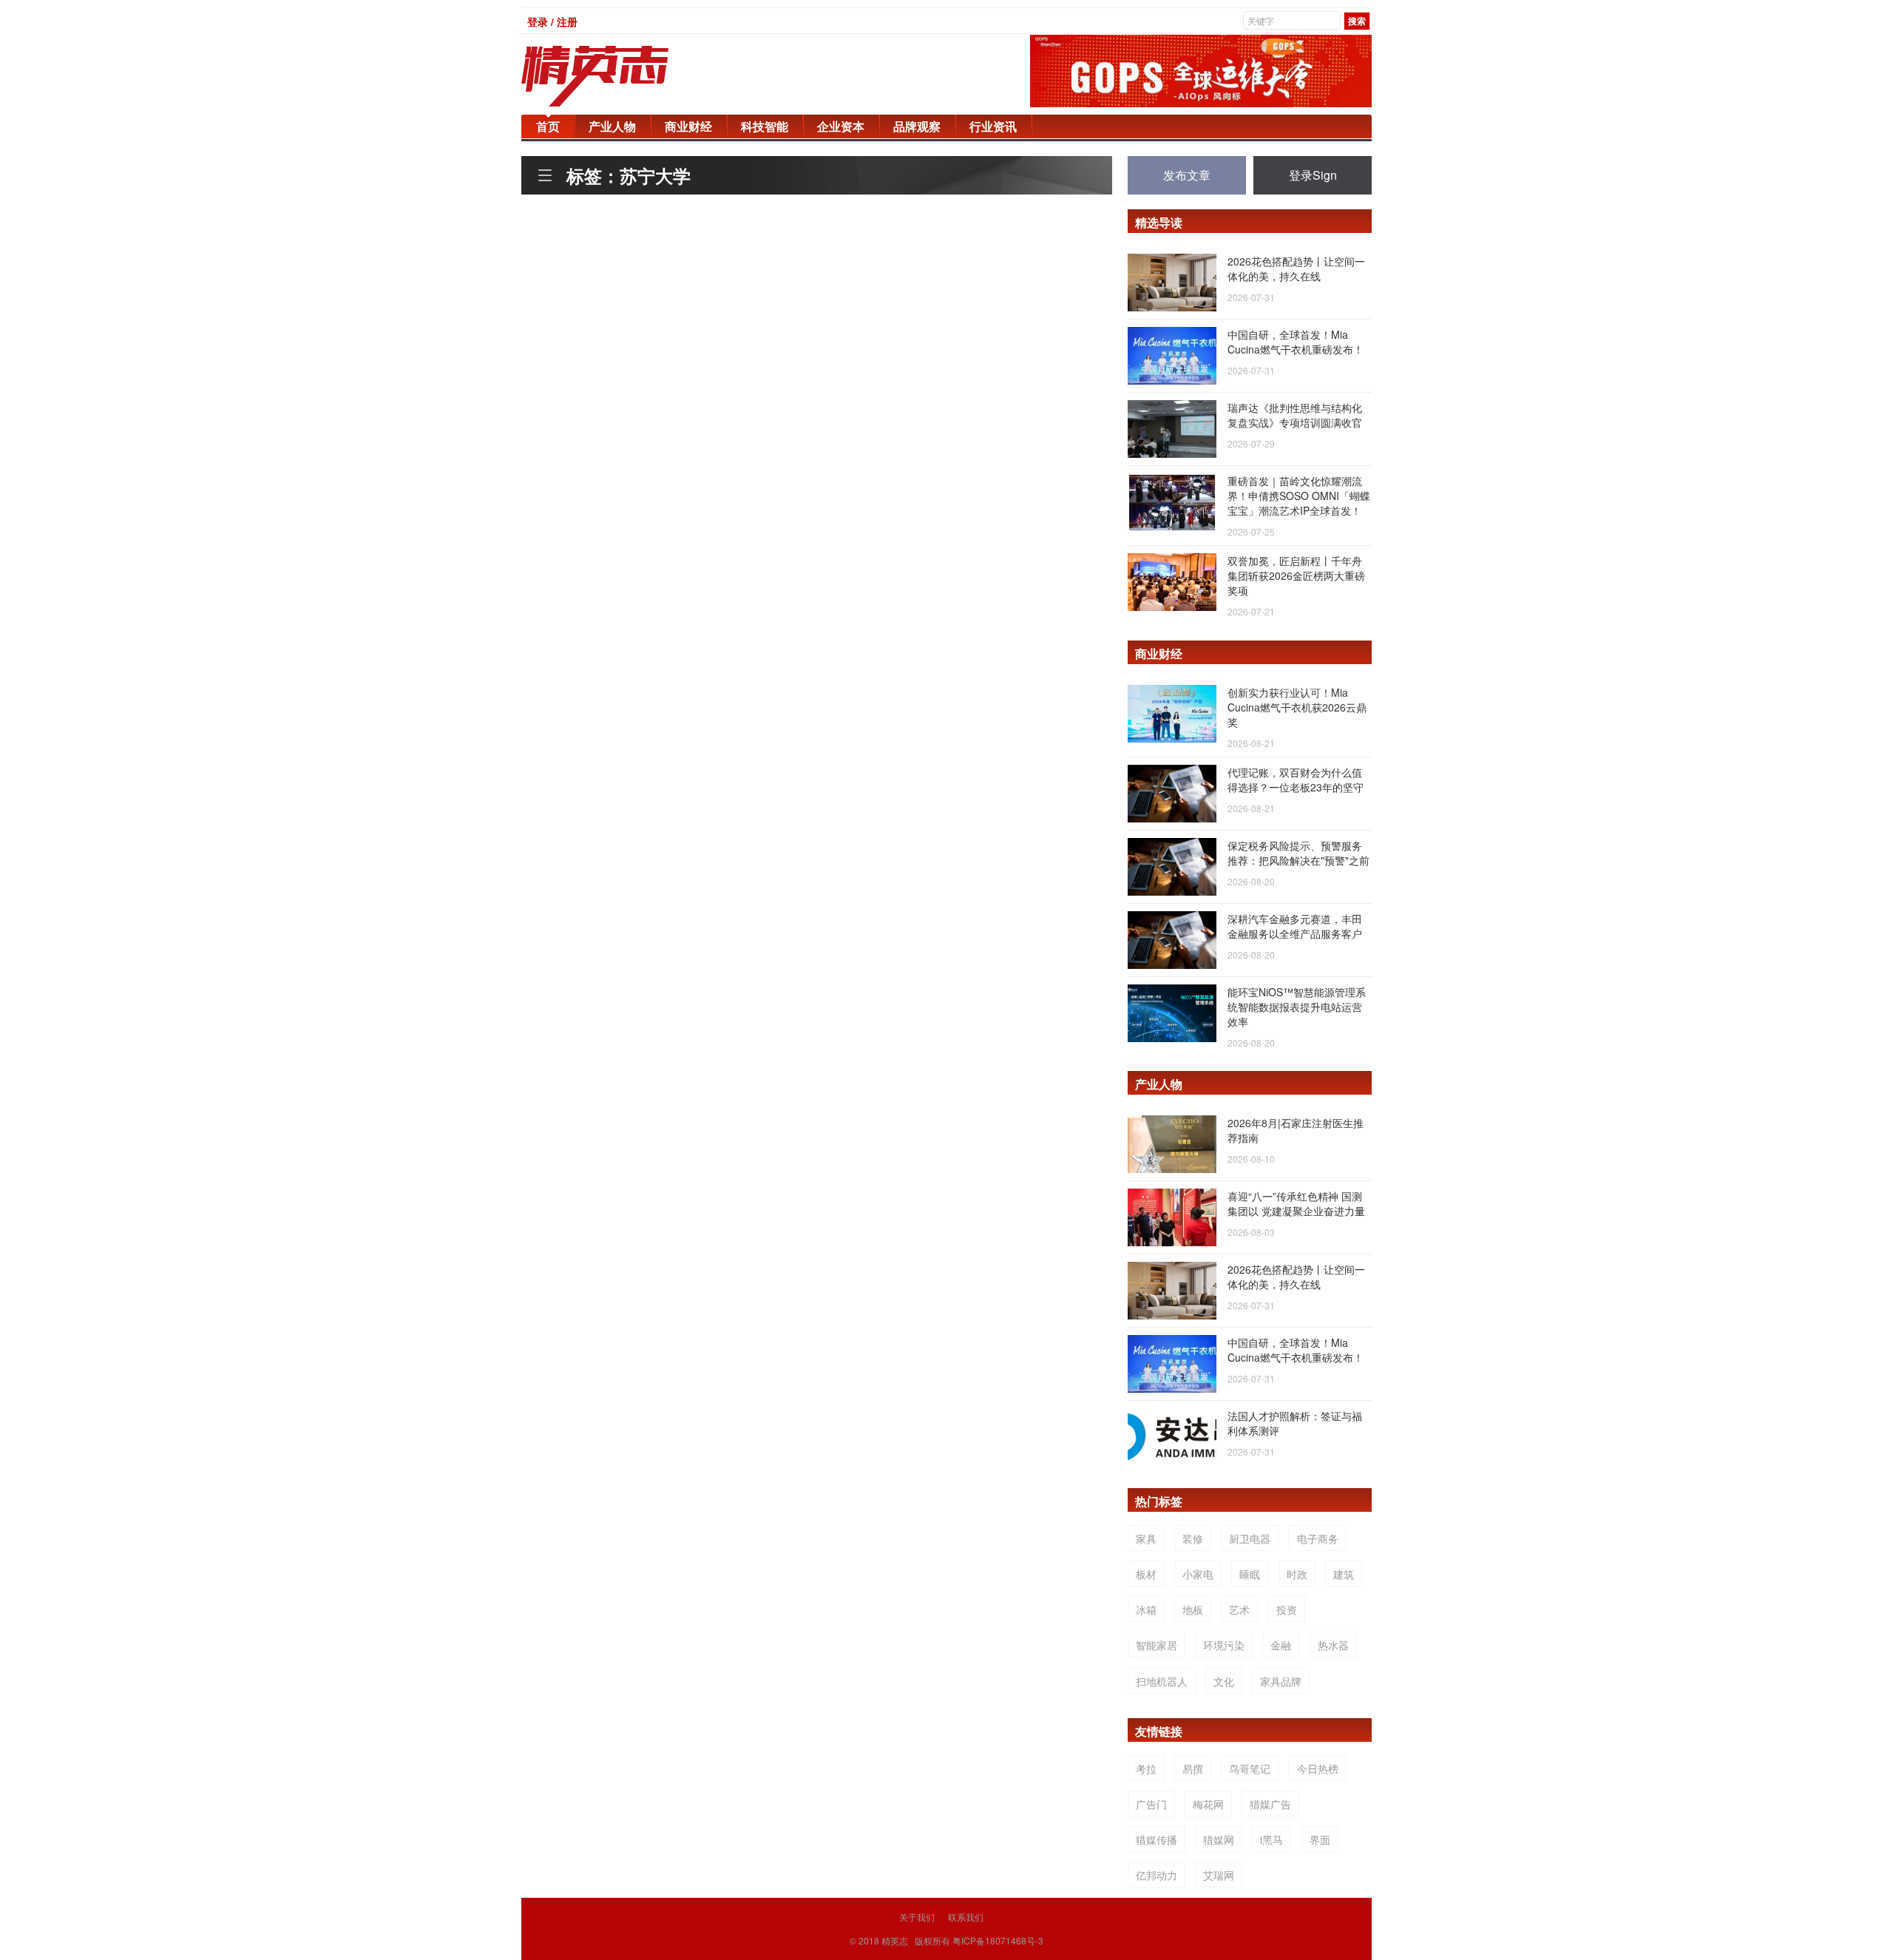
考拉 (1146, 1768)
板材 (1146, 1574)
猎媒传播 (1157, 1839)
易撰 (1193, 1768)
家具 (1146, 1538)
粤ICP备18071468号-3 (998, 1940)
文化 (1224, 1681)
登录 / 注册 (552, 21)
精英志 (895, 1940)
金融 (1281, 1645)
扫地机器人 (1162, 1681)
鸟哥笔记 (1250, 1768)
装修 (1193, 1538)
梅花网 (1208, 1804)
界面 (1320, 1839)
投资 (1287, 1609)
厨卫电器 (1250, 1538)
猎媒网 (1219, 1839)
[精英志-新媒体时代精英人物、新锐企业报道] (625, 76)
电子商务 (1318, 1538)
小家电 (1198, 1574)
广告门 (1151, 1804)
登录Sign (1313, 175)
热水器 (1333, 1645)
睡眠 (1250, 1574)
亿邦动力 (1157, 1875)
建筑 (1344, 1574)
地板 (1193, 1609)
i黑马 (1271, 1839)
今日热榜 (1318, 1768)
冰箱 (1146, 1609)
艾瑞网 (1219, 1875)
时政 (1297, 1574)
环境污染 (1224, 1645)
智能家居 (1157, 1645)
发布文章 (1187, 175)
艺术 (1239, 1609)
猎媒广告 (1270, 1804)
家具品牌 (1281, 1681)
